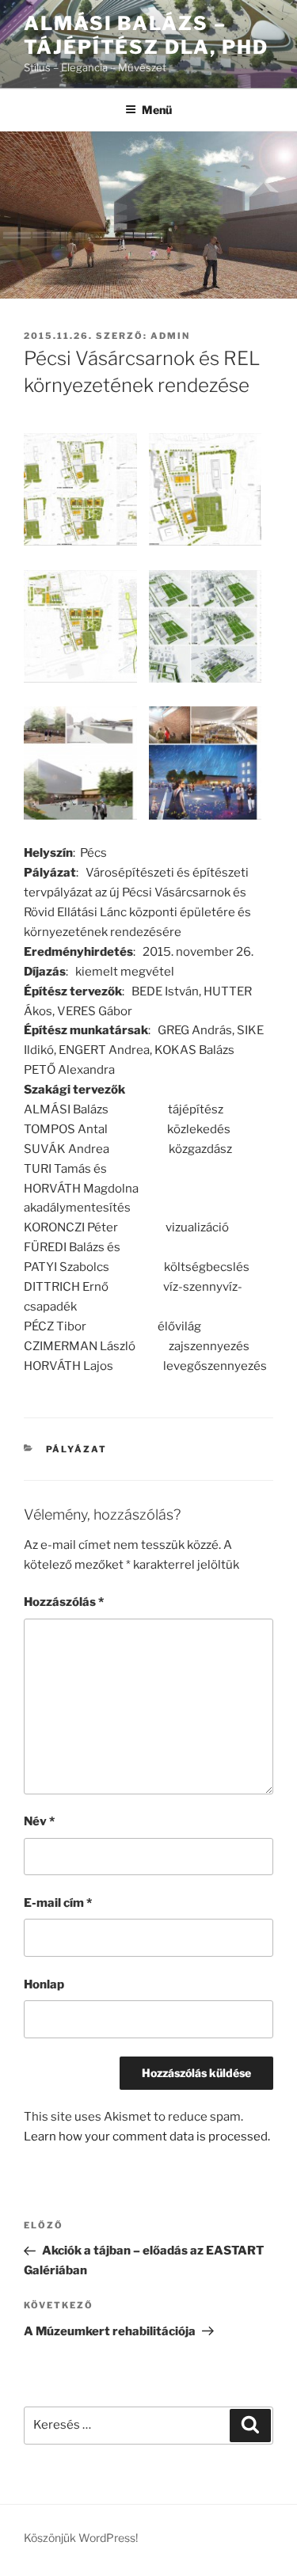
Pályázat (77, 1449)
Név (39, 1821)
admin (170, 336)
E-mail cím (58, 1903)
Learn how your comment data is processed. (147, 2137)
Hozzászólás (64, 1602)
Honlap (44, 1984)
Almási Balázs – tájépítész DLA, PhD (146, 35)
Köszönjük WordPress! (81, 2538)
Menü (157, 110)
